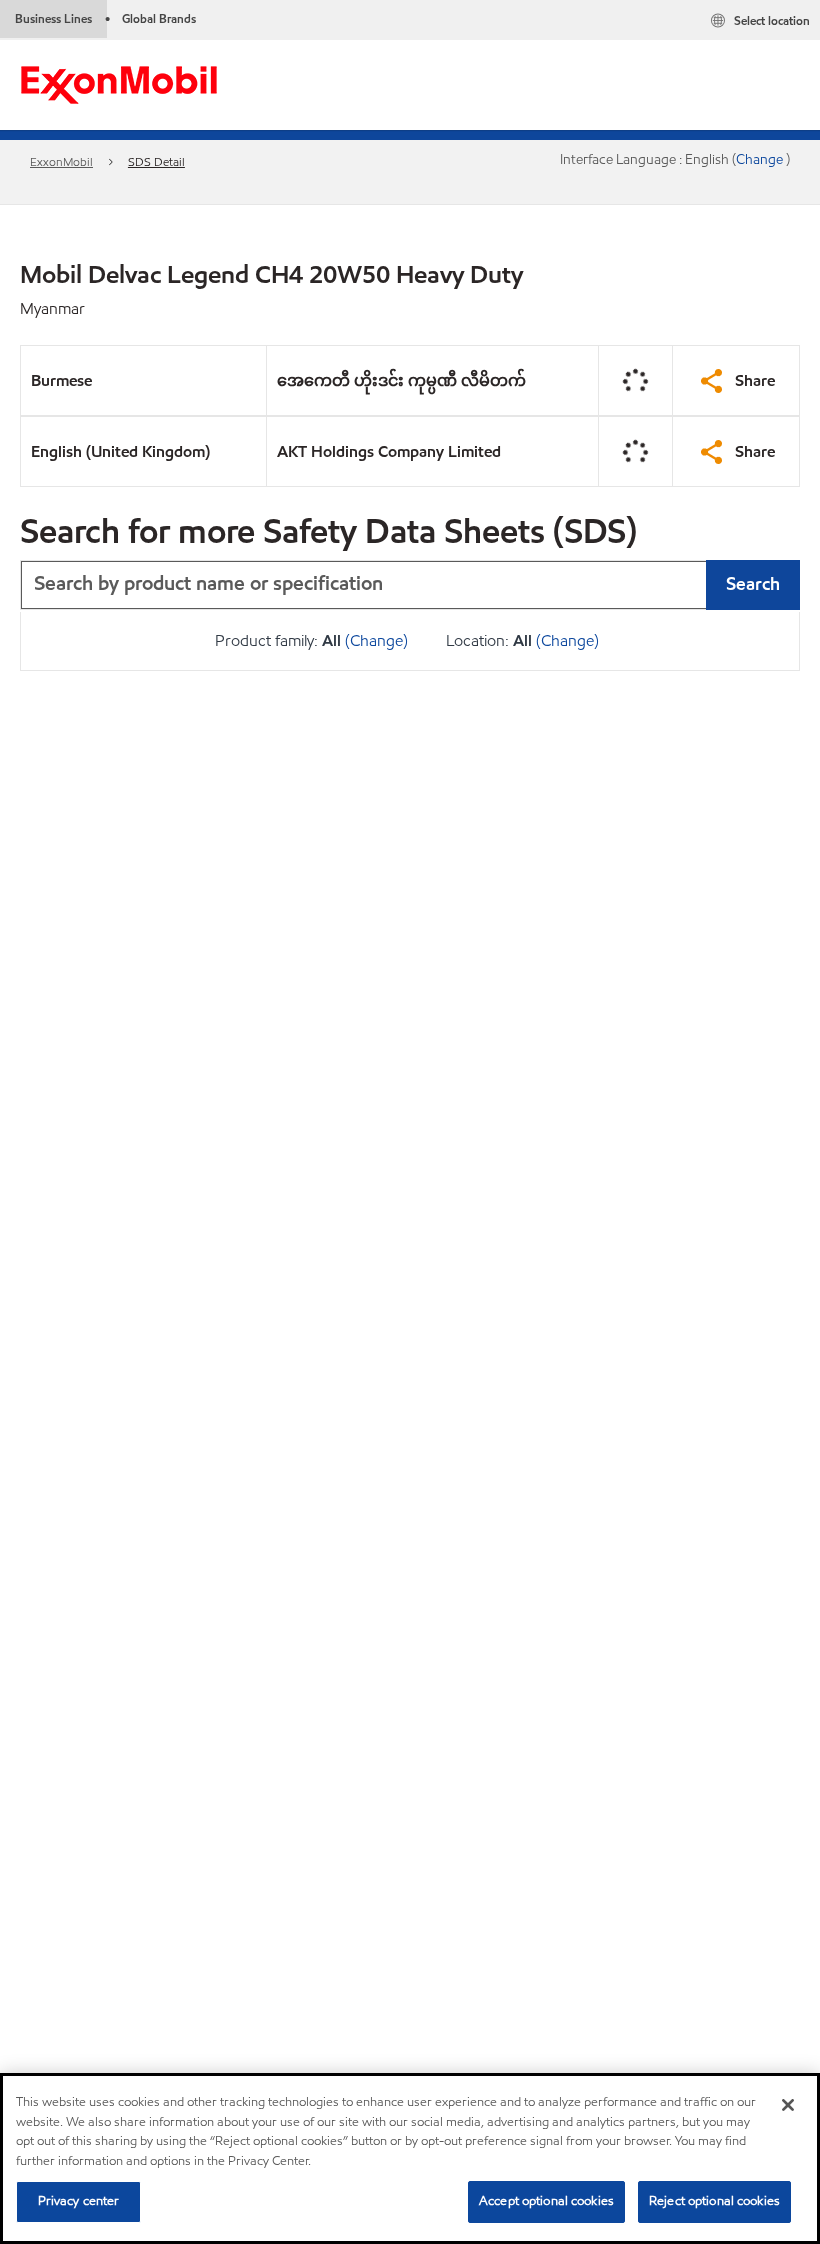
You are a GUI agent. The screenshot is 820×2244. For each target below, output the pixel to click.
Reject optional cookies (714, 2201)
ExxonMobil (61, 161)
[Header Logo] (119, 83)
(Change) (376, 640)
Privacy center (79, 2201)
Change (761, 159)
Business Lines (53, 18)
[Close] (788, 2105)
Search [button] (753, 583)
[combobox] (410, 585)
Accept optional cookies (546, 2201)
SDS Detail (156, 161)
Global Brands (159, 18)
